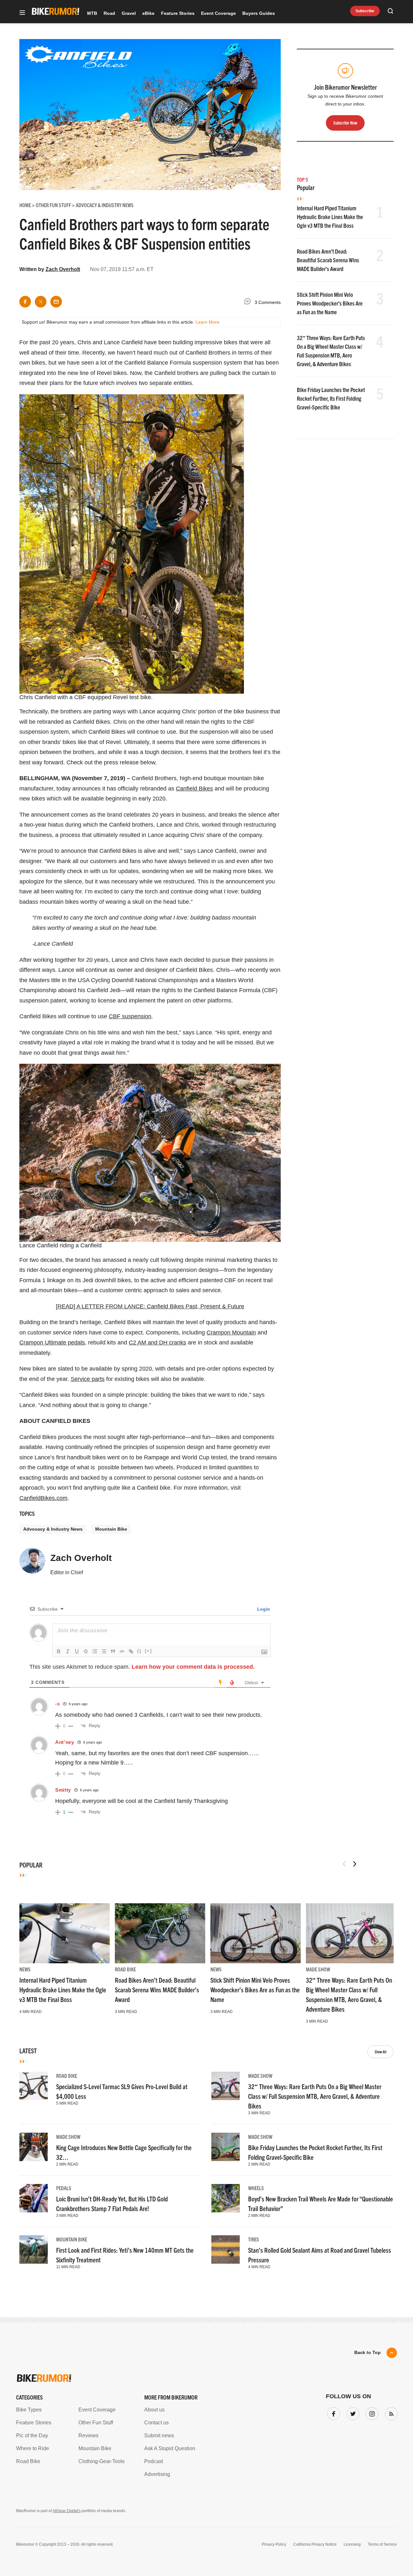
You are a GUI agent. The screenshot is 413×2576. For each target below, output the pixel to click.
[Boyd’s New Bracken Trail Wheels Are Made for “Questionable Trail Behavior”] (226, 2198)
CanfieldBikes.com (43, 1498)
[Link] (131, 1651)
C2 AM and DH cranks (157, 1343)
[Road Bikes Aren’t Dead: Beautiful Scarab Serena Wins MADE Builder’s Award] (160, 1933)
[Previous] (344, 1864)
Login (263, 1609)
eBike (148, 13)
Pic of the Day (32, 2435)
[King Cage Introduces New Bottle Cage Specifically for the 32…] (34, 2147)
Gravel (129, 13)
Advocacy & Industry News (53, 1529)
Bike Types (29, 2410)
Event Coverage (218, 13)
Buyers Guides (259, 13)
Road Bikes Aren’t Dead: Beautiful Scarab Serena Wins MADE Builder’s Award (328, 260)
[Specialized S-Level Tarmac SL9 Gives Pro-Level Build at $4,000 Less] (34, 2086)
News (25, 1969)
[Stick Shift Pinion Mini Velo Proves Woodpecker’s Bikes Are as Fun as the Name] (256, 1933)
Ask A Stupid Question (170, 2448)
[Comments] (249, 302)
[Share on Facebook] (25, 302)
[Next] (355, 1864)
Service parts (88, 1379)
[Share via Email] (56, 302)
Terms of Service (382, 2544)
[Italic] (68, 1651)
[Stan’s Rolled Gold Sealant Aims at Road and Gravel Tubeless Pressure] (226, 2249)
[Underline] (77, 1651)
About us (154, 2410)
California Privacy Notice (315, 2544)
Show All (381, 2052)
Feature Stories (178, 13)
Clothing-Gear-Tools (101, 2461)
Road (109, 13)
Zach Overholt (63, 269)
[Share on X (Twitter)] (41, 302)
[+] (148, 1651)
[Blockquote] (113, 1651)
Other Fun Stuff (96, 2423)
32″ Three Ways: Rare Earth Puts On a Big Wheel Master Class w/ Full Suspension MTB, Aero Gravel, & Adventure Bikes (315, 2096)
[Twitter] (352, 2412)
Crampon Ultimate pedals (52, 1343)
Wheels (256, 2188)
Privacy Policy (274, 2544)
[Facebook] (332, 2412)
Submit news (159, 2435)
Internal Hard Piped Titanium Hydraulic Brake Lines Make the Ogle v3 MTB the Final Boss (330, 217)
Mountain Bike (111, 1529)
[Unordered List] (104, 1651)
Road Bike (125, 1969)
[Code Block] (122, 1651)
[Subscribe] (390, 2412)
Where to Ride (33, 2448)
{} (139, 1651)
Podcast (154, 2461)
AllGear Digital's (67, 2511)
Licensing (352, 2544)
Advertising (157, 2474)
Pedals (64, 2188)
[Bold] (59, 1651)
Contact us (156, 2423)
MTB (92, 13)
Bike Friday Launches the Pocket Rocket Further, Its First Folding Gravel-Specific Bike (331, 398)
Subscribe (365, 11)
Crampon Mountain (231, 1333)
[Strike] (86, 1651)
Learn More (207, 322)
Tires (254, 2239)
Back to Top (368, 2352)
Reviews (88, 2435)
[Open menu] (22, 13)
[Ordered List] (95, 1651)
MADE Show (318, 1969)
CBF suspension (130, 1016)
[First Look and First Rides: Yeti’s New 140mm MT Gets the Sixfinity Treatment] (34, 2249)
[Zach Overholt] (32, 1564)
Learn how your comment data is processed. (193, 1667)
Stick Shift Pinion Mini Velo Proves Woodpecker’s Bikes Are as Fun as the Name (330, 303)
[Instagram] (371, 2412)
